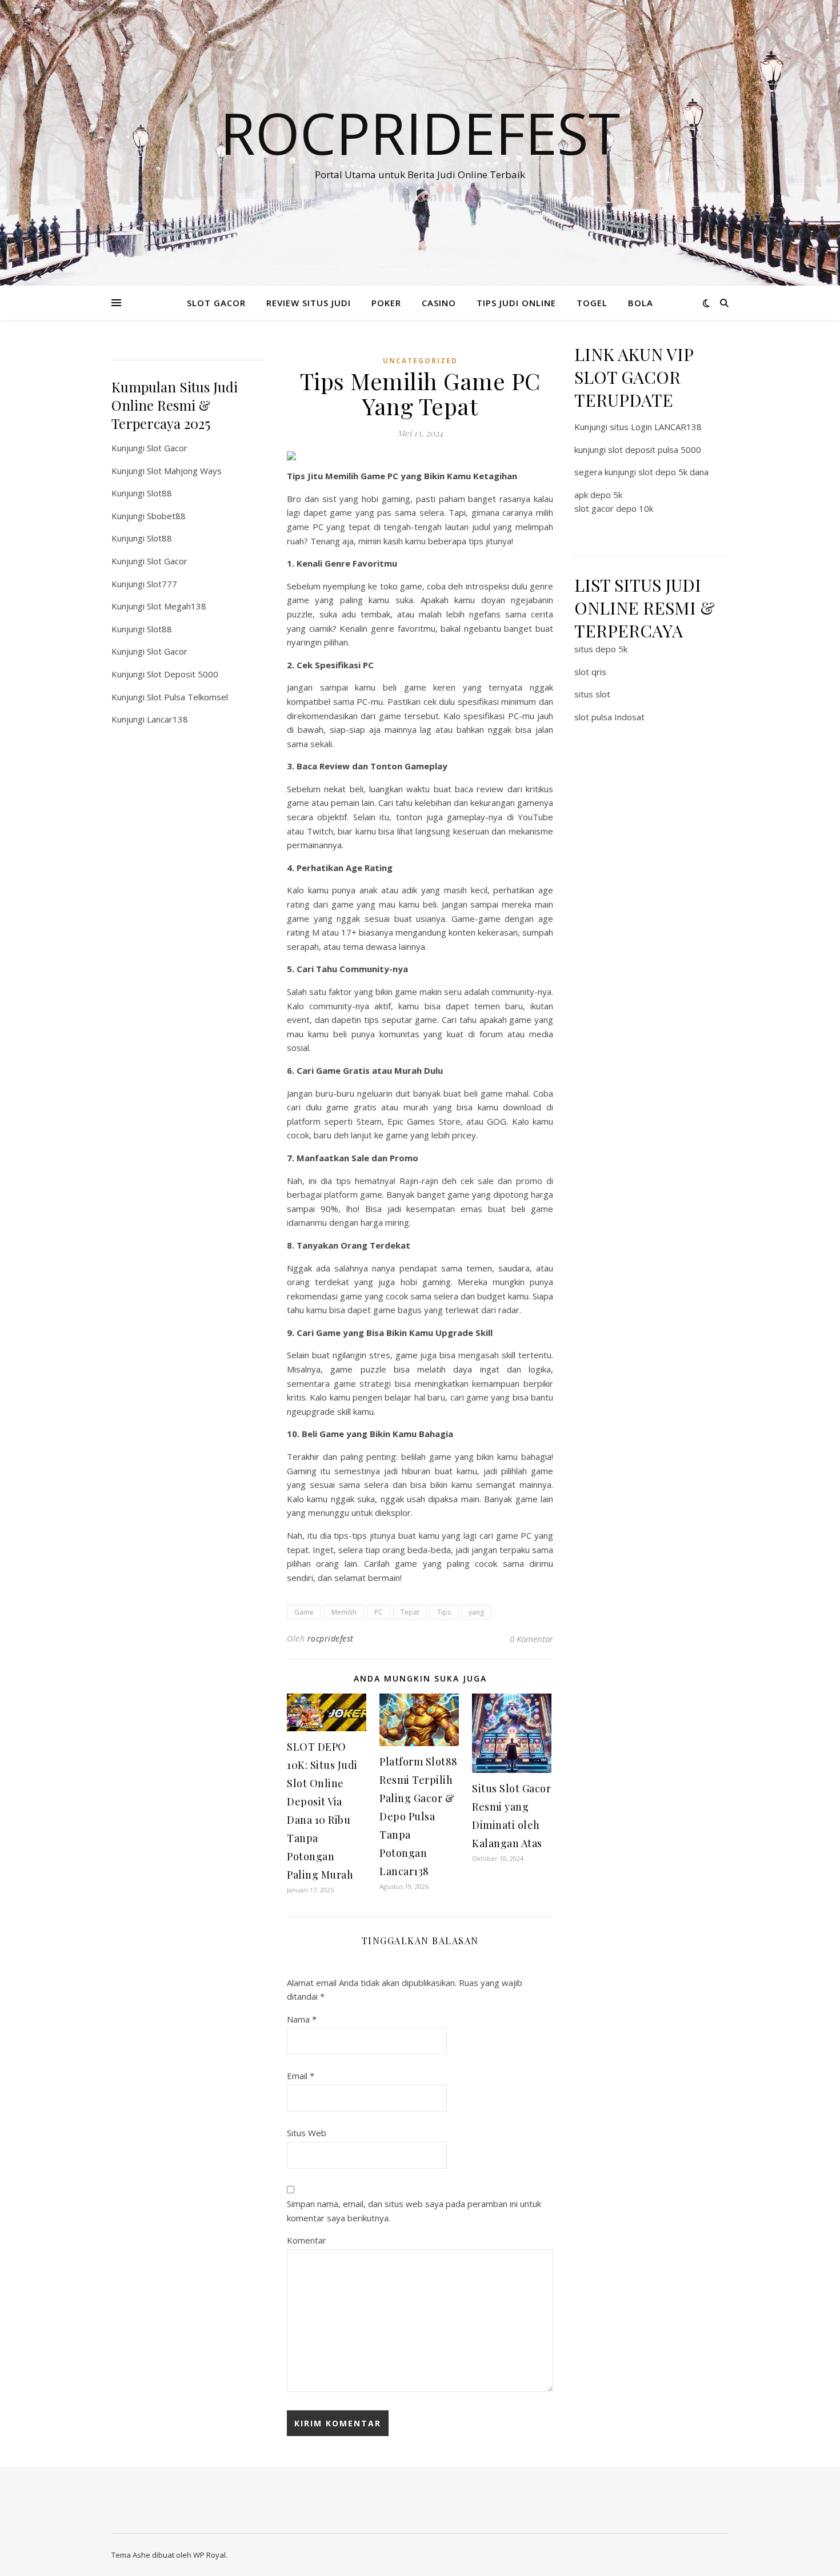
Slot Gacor (167, 448)
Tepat (410, 1612)
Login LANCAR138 (666, 427)
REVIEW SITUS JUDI (309, 303)
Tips (444, 1612)
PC (379, 1612)
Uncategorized (420, 361)
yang (476, 1612)
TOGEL (592, 303)
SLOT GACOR (216, 303)
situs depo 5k (601, 649)
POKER (386, 303)
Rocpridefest (420, 133)
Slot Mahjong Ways (184, 471)
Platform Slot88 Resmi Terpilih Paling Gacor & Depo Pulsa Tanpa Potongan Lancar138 (419, 1816)
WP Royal (209, 2555)
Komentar (307, 2240)
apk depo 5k (598, 495)
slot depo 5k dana (673, 472)
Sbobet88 (166, 516)
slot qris (590, 672)
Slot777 (162, 584)
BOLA (641, 303)
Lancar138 (167, 719)
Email (301, 2076)
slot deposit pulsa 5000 (655, 450)
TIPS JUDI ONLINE (516, 303)
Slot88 (159, 493)
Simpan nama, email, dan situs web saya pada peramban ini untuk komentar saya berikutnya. (414, 2211)
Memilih (344, 1612)
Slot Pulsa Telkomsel (187, 697)
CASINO (439, 303)
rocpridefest (331, 1638)
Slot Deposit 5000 (183, 674)
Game (304, 1612)
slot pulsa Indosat (609, 717)
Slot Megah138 (177, 606)
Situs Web (307, 2133)
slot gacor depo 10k (614, 508)
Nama (302, 2019)
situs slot (592, 694)
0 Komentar (531, 1639)
